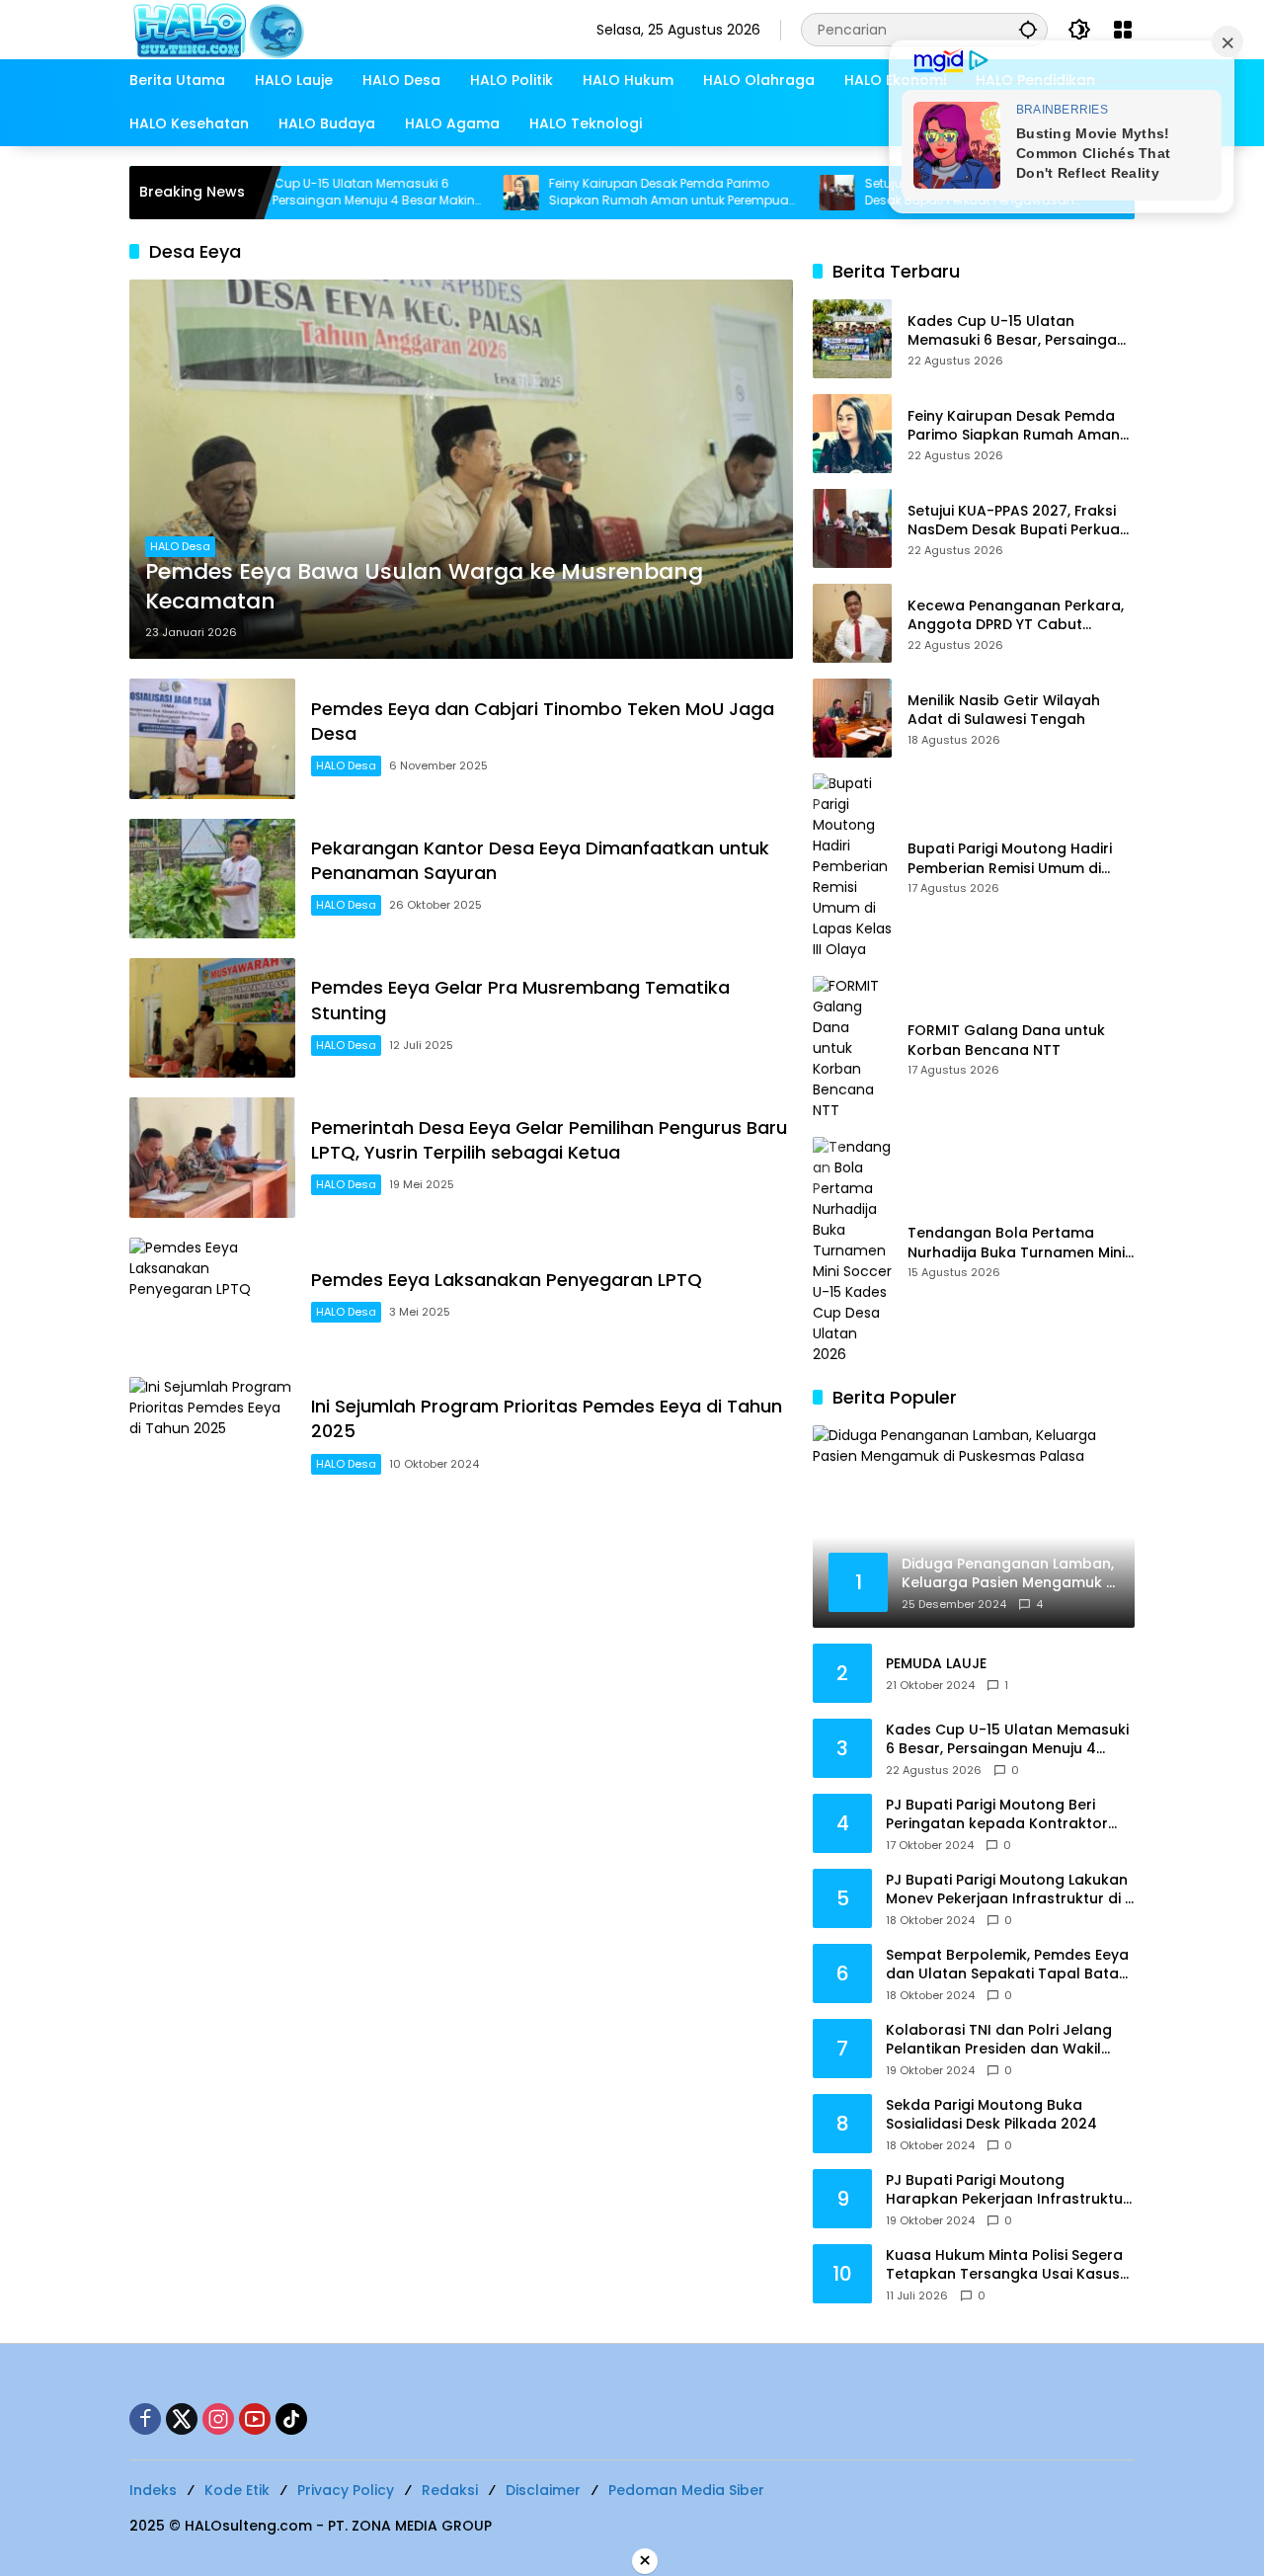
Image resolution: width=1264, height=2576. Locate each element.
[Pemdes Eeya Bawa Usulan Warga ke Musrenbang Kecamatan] (461, 469)
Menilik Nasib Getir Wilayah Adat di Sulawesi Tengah (1004, 711)
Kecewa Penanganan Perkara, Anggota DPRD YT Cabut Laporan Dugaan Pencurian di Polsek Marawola (1016, 616)
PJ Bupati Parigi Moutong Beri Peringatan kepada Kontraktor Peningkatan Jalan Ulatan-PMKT (1002, 1815)
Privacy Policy (346, 2490)
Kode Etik (237, 2490)
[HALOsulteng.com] (298, 29)
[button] (1028, 29)
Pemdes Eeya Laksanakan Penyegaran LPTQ (507, 1280)
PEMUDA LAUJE (936, 1664)
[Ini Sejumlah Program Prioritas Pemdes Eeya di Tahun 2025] (212, 1437)
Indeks (153, 2490)
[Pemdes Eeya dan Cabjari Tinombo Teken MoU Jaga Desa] (212, 738)
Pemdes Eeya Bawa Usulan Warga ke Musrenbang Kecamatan (424, 587)
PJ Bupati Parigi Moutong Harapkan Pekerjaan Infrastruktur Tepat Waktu (1007, 2190)
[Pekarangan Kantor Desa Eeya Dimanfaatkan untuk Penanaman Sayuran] (212, 879)
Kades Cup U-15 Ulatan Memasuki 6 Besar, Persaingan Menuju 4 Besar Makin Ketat (287, 193)
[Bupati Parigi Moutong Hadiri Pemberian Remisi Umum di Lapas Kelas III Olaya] (852, 867)
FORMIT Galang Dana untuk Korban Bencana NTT (1006, 1041)
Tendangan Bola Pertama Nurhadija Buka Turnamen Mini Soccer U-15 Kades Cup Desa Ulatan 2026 (1016, 1243)
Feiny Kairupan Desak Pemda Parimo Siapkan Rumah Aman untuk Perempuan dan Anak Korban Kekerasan (606, 193)
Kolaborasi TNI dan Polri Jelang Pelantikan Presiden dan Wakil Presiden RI (999, 2040)
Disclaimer (543, 2490)
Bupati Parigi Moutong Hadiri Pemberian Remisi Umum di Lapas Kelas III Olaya (1010, 859)
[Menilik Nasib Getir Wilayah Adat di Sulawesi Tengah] (852, 718)
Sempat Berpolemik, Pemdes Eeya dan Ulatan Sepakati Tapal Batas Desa (1007, 1965)
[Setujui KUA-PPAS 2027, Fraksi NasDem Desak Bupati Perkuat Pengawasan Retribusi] (770, 193)
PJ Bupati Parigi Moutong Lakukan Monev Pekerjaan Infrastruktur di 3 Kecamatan (1010, 1890)
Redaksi (450, 2490)
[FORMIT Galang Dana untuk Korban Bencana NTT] (852, 1048)
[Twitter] (182, 2419)
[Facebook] (145, 2419)
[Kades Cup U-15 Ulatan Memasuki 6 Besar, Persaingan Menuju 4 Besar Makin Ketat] (852, 339)
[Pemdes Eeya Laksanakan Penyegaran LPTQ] (212, 1297)
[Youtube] (255, 2419)
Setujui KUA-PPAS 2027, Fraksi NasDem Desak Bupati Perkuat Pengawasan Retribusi (1017, 521)
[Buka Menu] (1123, 30)
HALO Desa (180, 546)
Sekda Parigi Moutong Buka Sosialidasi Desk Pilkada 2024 (991, 2115)
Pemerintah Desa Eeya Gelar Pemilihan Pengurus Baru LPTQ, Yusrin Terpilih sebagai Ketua (549, 1140)
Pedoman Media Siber (686, 2490)
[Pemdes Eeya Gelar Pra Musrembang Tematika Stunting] (212, 1018)
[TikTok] (291, 2419)
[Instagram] (218, 2419)
